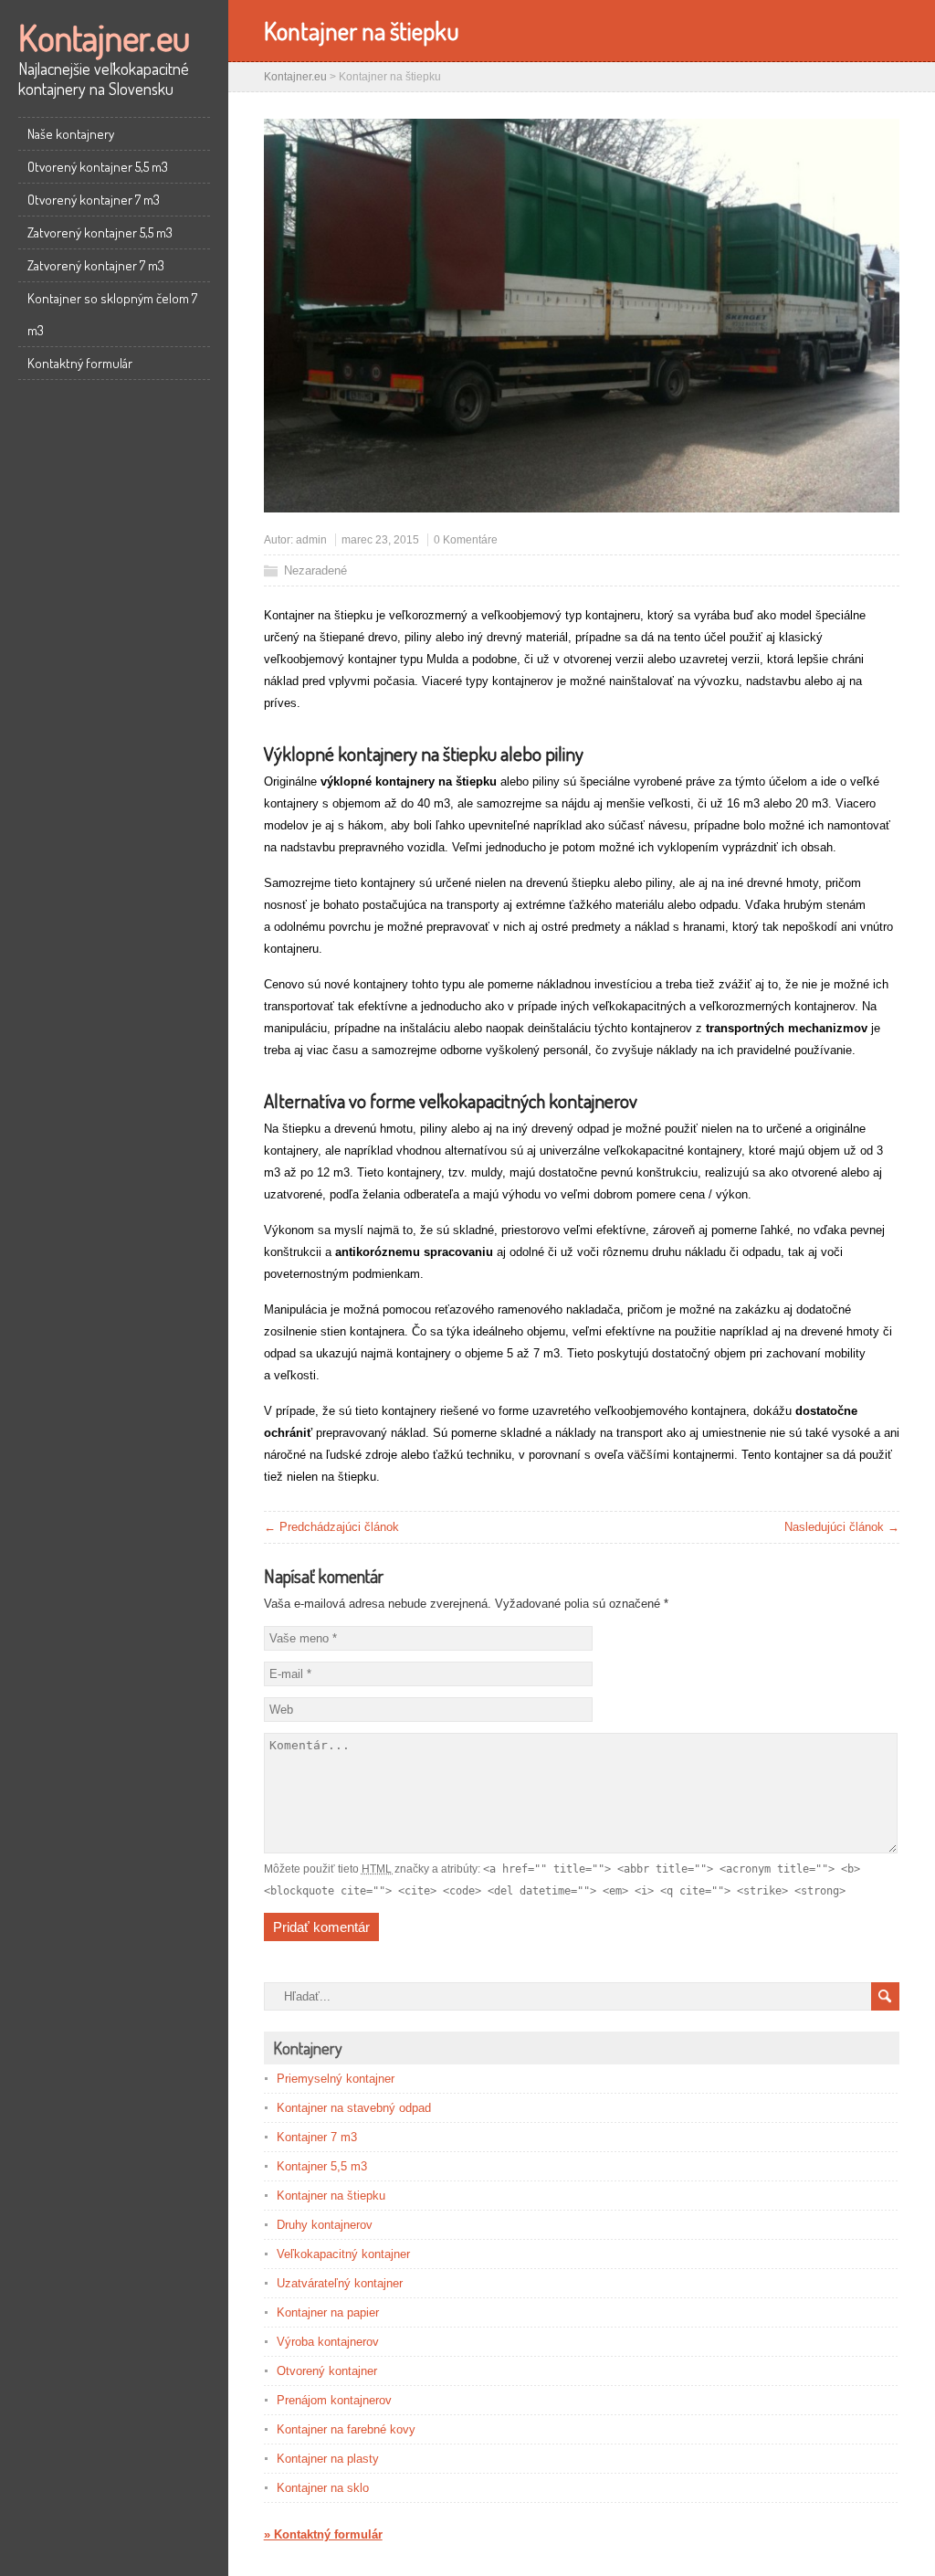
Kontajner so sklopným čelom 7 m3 (112, 314)
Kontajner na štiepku (331, 2196)
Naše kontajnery (71, 134)
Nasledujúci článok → (842, 1527)
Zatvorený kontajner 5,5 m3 (100, 232)
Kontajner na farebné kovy (346, 2429)
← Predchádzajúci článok (331, 1527)
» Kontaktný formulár (323, 2534)
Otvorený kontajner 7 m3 (94, 200)
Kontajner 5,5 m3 (322, 2166)
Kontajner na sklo (323, 2488)
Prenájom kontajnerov (334, 2400)
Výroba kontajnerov (328, 2342)
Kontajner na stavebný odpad (354, 2108)
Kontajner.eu (104, 37)
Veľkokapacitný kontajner (343, 2254)
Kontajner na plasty (328, 2459)
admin (311, 540)
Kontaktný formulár (80, 363)
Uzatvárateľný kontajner (340, 2283)
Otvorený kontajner (327, 2371)
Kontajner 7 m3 (317, 2137)
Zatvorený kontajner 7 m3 (96, 265)
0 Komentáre (466, 540)
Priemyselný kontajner (336, 2079)
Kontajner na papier (328, 2312)
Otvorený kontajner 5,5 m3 (98, 167)
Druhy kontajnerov (325, 2225)
